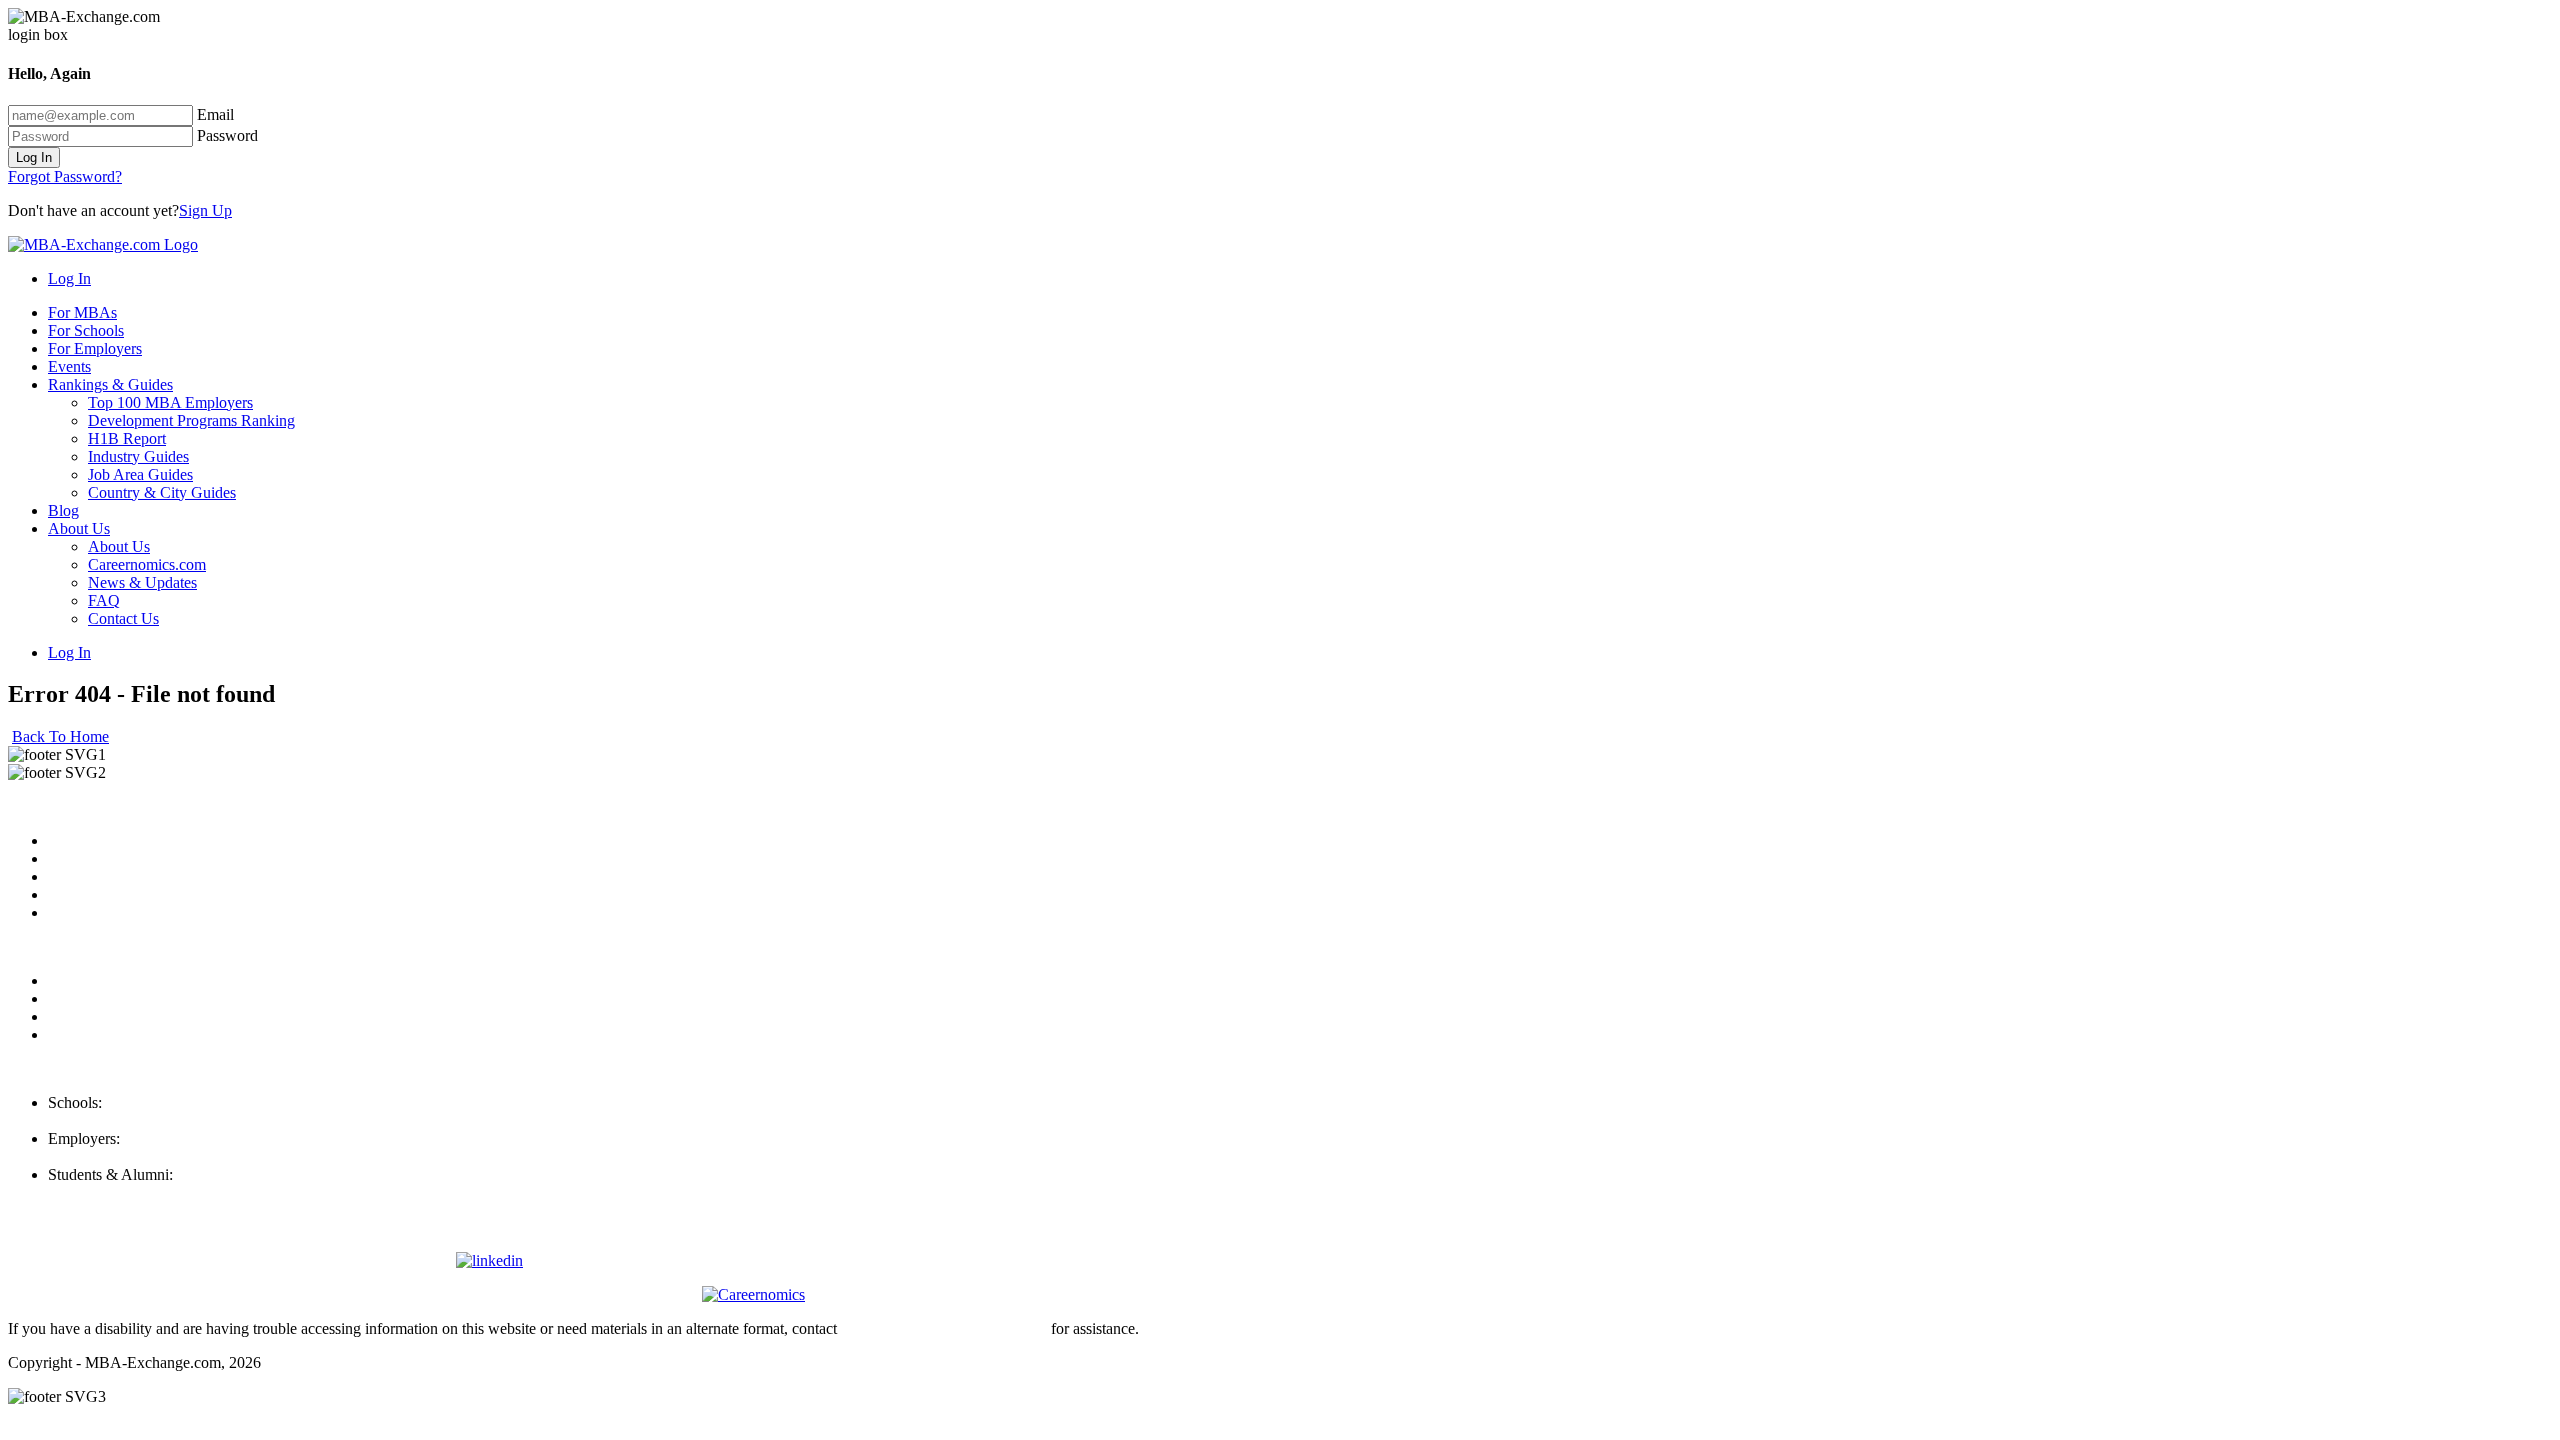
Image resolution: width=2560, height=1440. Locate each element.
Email (215, 114)
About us (77, 840)
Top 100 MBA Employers (170, 402)
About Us (79, 528)
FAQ (104, 600)
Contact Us (123, 618)
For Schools (86, 330)
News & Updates (142, 582)
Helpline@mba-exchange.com (144, 1192)
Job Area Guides (140, 474)
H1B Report (127, 438)
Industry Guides (138, 456)
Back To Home (60, 736)
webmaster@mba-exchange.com (944, 1328)
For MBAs (82, 312)
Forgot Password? (65, 176)
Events (69, 366)
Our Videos (84, 912)
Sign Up (205, 210)
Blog (63, 510)
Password (227, 135)
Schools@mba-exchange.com (142, 1120)
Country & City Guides (162, 492)
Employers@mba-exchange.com (151, 1156)
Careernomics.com (147, 564)
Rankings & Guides (110, 384)
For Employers (95, 348)
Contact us (81, 894)
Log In (34, 157)
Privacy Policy (94, 980)
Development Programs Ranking (191, 420)
